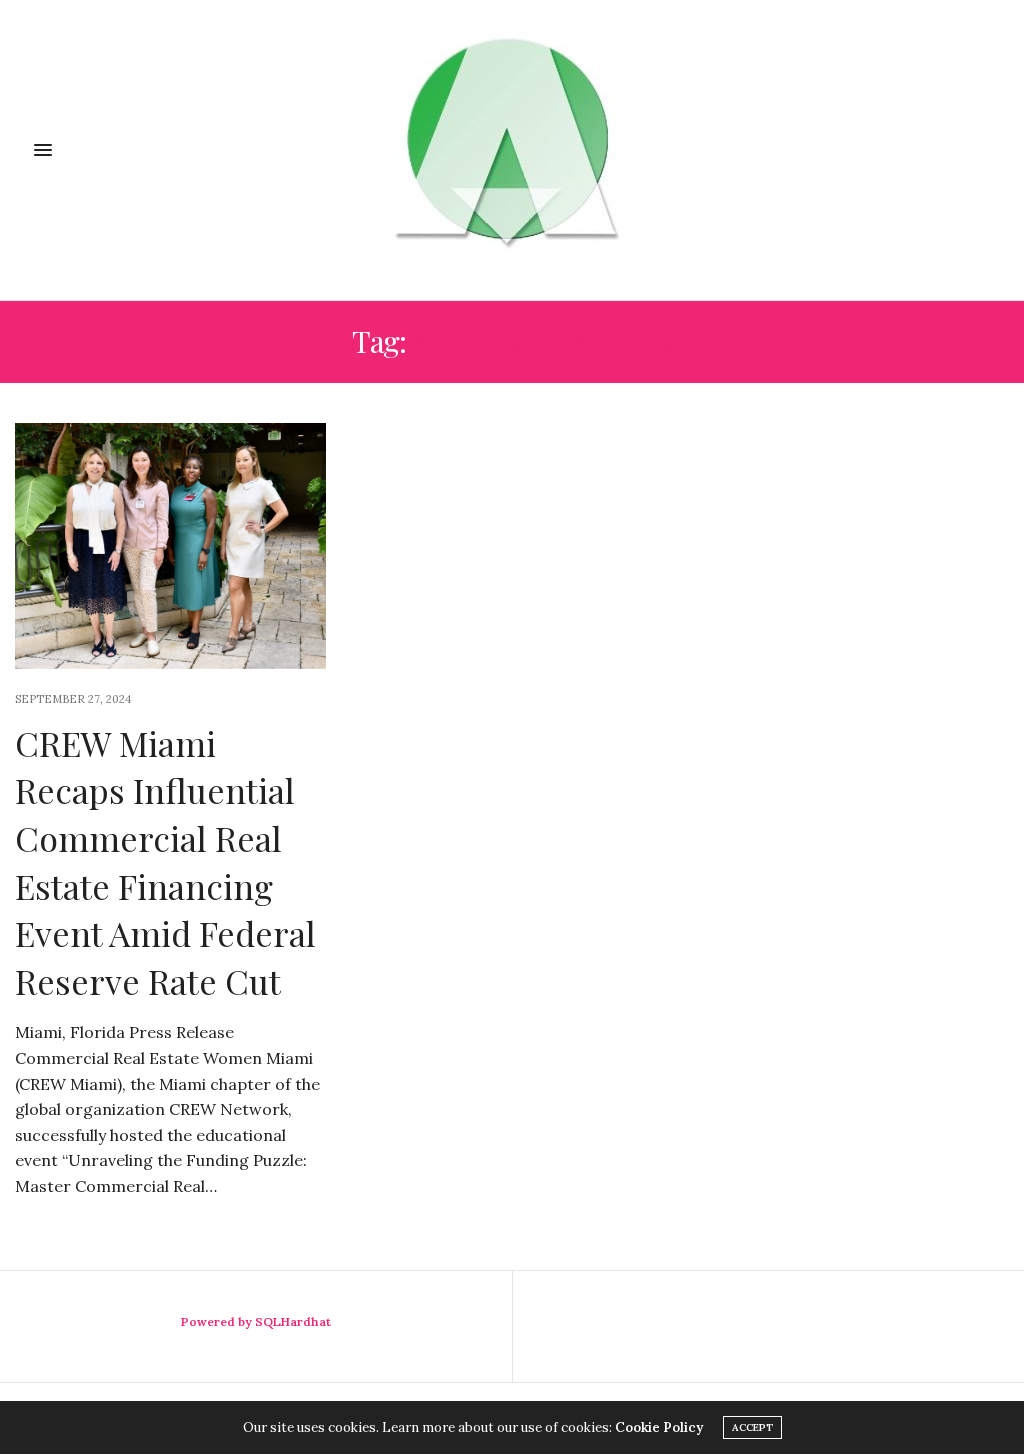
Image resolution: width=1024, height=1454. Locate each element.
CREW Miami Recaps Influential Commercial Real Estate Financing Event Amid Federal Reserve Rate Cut (165, 862)
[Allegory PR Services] (512, 150)
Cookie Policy (659, 1427)
